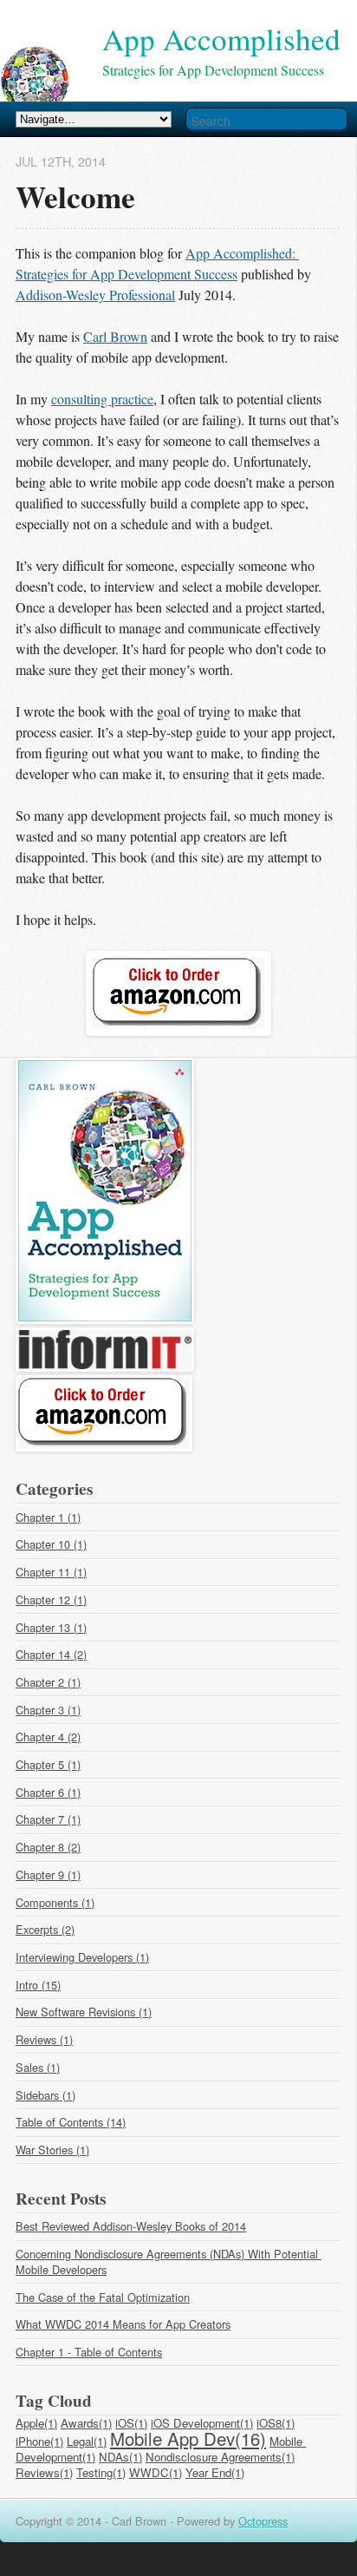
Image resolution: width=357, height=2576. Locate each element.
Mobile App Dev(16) (188, 2438)
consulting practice (102, 399)
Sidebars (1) (45, 2095)
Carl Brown (115, 336)
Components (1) (55, 1902)
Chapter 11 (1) (51, 1572)
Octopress (263, 2521)
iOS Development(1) (202, 2423)
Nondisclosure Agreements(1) (220, 2457)
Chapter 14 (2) (51, 1654)
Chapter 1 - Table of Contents (89, 2352)
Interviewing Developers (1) (82, 1957)
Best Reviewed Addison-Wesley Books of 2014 (131, 2226)
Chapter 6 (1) (48, 1792)
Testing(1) (101, 2472)
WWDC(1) (156, 2472)
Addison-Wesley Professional (95, 295)
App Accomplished (221, 39)
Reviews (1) (44, 2039)
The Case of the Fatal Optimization (103, 2297)
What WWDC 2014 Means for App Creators (123, 2324)
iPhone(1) (39, 2441)
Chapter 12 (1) (51, 1599)
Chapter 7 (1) (48, 1819)
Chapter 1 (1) (48, 1517)
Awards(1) (86, 2423)
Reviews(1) (44, 2472)
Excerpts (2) (45, 1929)
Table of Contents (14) (71, 2122)
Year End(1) (215, 2472)
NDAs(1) (120, 2457)
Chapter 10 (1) (51, 1544)
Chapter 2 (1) (48, 1682)
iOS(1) (131, 2423)
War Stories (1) (52, 2150)
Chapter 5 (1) (48, 1764)
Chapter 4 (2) (48, 1737)
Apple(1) (36, 2423)
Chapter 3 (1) (48, 1710)
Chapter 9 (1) (48, 1875)
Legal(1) (87, 2441)
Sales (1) (38, 2067)
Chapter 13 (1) (51, 1627)
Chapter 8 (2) (48, 1847)
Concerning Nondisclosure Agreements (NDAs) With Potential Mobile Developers (169, 2261)
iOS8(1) (276, 2423)
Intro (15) (38, 1985)
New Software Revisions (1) (84, 2012)
